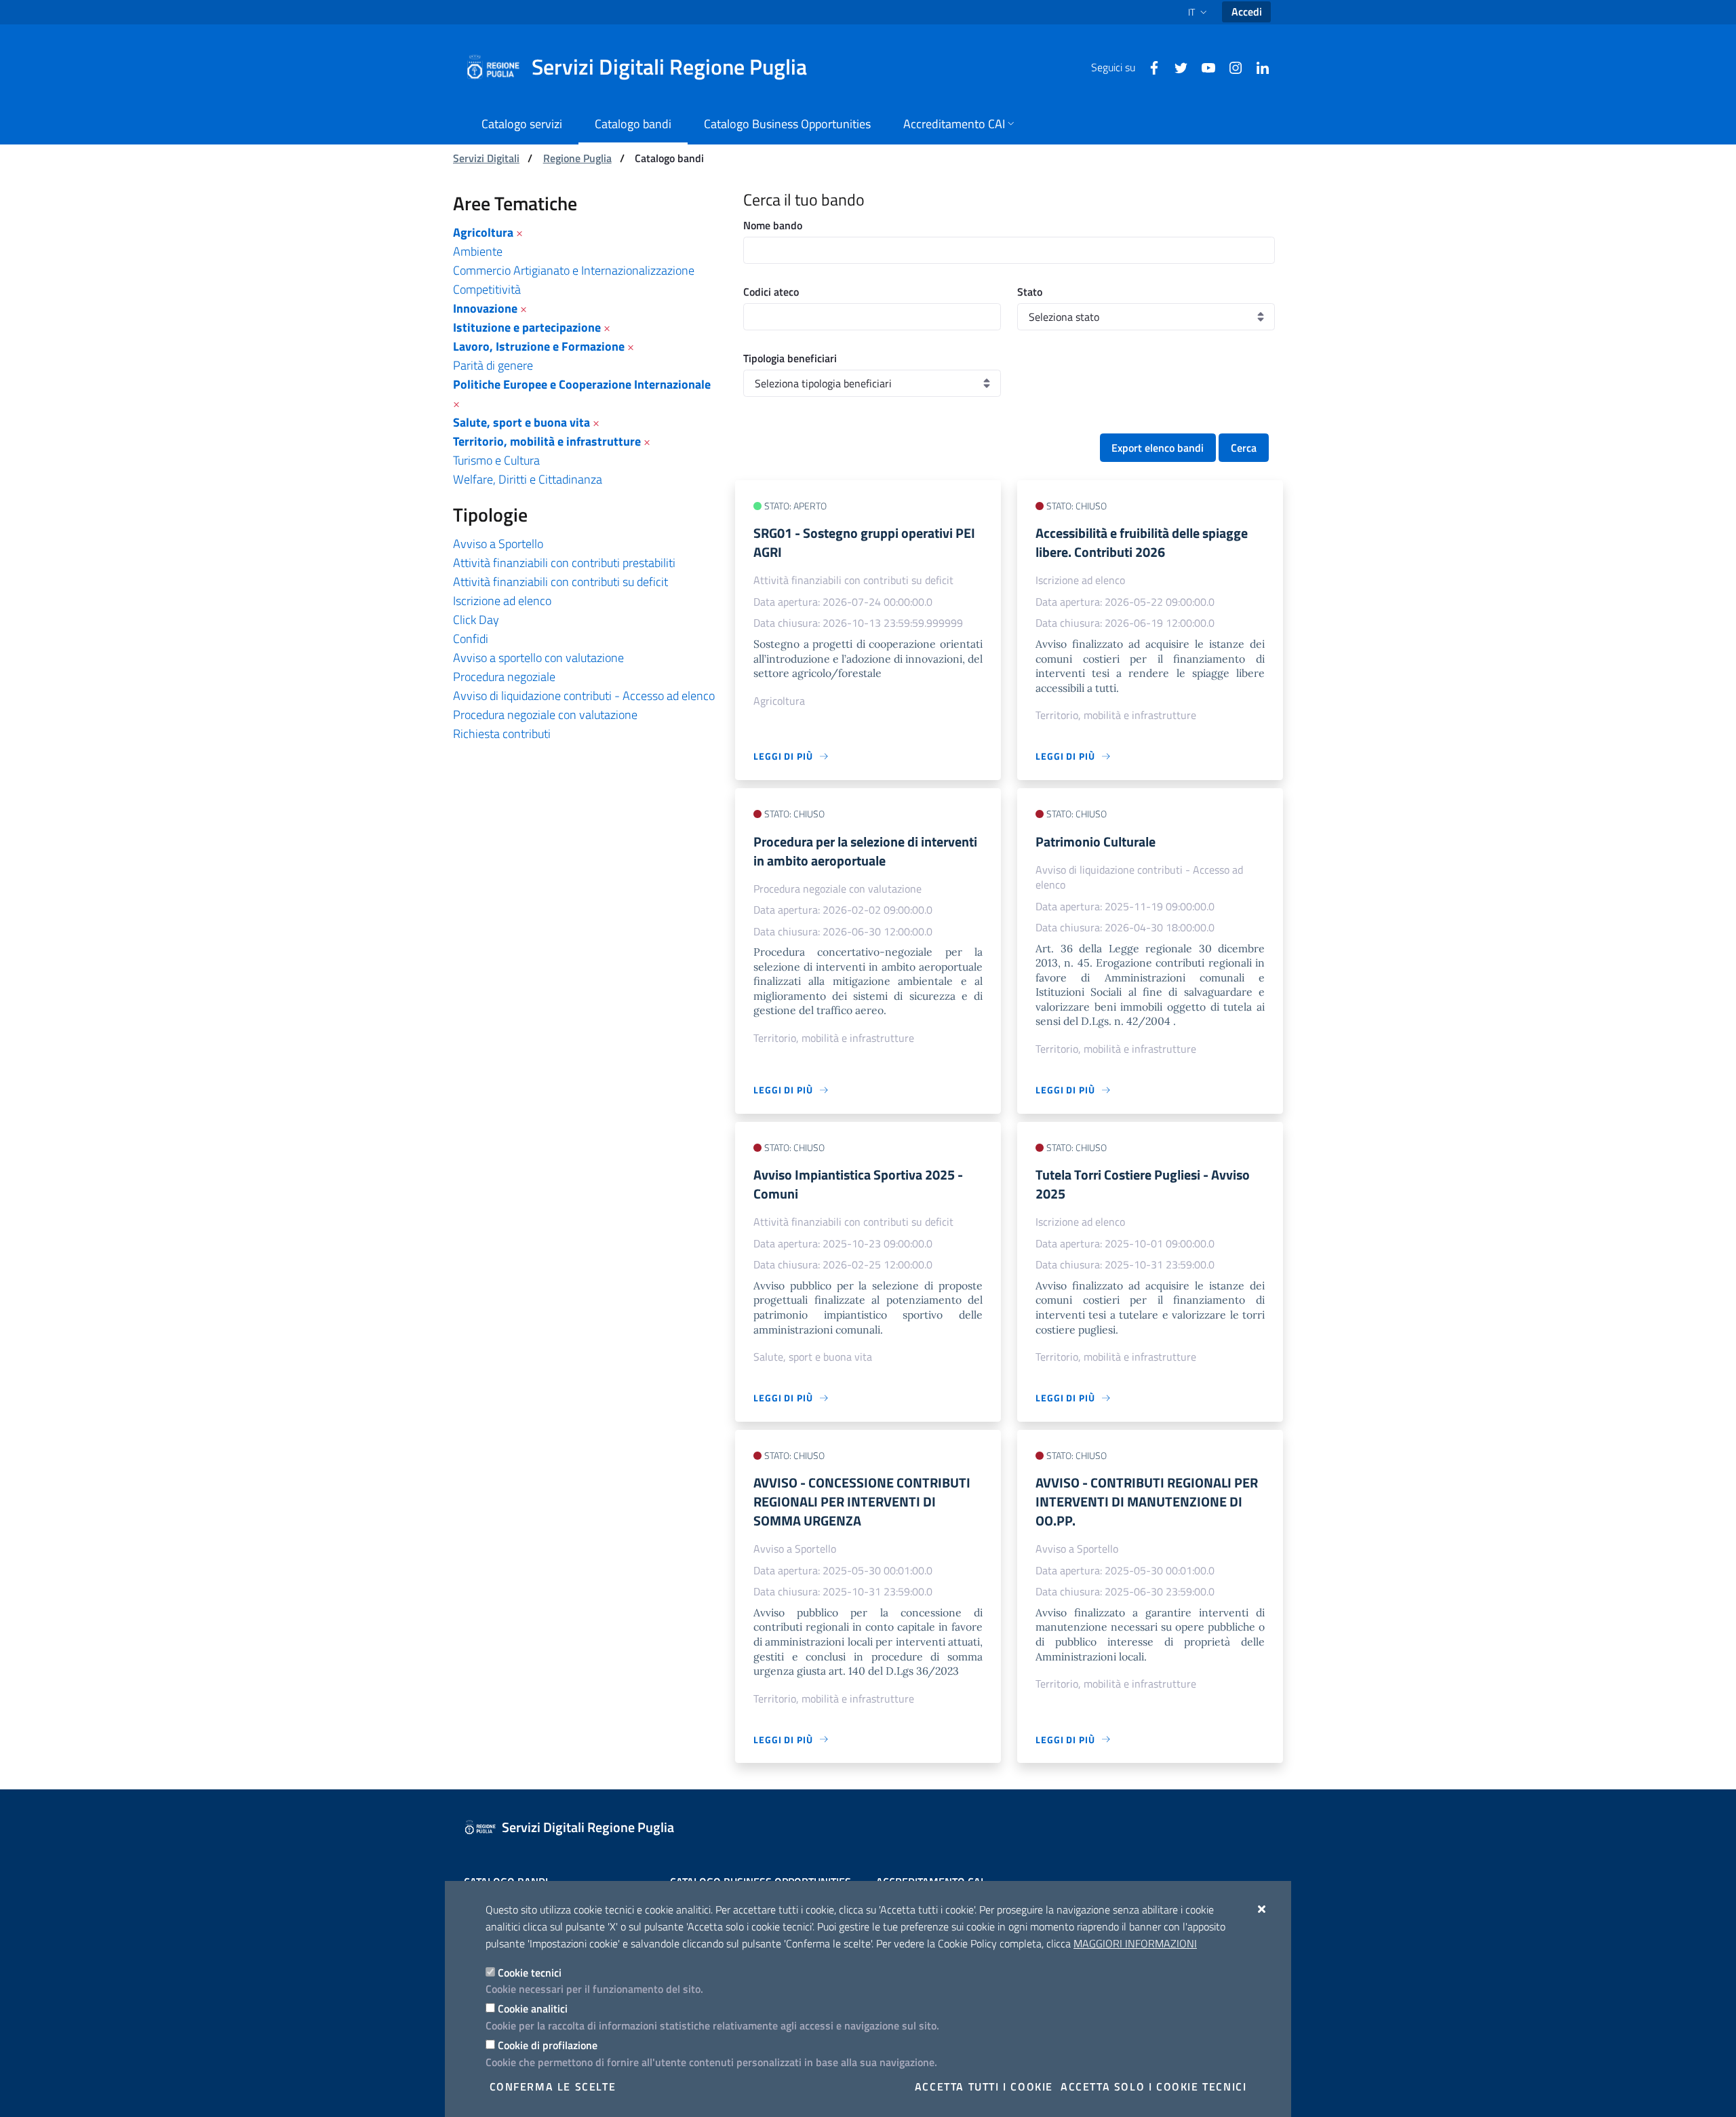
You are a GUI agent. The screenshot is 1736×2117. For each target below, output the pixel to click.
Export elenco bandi (1158, 448)
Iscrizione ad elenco (502, 601)
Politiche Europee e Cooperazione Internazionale (582, 384)
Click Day (476, 620)
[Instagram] (1230, 66)
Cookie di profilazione (548, 2045)
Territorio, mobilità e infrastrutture (547, 441)
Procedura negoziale (504, 677)
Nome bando (773, 225)
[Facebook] (1149, 66)
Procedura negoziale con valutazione (545, 715)
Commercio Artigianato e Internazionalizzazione (574, 270)
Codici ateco (771, 292)
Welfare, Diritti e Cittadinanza (528, 479)
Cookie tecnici (530, 1973)
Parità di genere (493, 365)
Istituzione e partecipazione (527, 327)
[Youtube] (1203, 66)
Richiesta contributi (502, 734)
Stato (1030, 292)
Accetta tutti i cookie (984, 2086)
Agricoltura (483, 232)
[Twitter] (1176, 66)
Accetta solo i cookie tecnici (1153, 2086)
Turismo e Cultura (496, 460)
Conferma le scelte (553, 2086)
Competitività (487, 289)
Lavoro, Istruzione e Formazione (539, 346)
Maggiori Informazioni (1135, 1943)
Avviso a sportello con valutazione (538, 658)
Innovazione (485, 308)
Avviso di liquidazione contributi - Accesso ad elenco (584, 696)
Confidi (471, 639)
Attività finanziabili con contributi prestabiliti (564, 563)
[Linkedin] (1257, 66)
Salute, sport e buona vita (521, 422)
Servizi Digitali (486, 158)
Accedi (1247, 12)
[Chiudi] (1262, 1909)
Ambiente (478, 251)
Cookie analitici (533, 2008)
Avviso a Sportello (498, 544)
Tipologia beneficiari (790, 358)
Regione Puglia (577, 158)
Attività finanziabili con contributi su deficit (560, 582)
